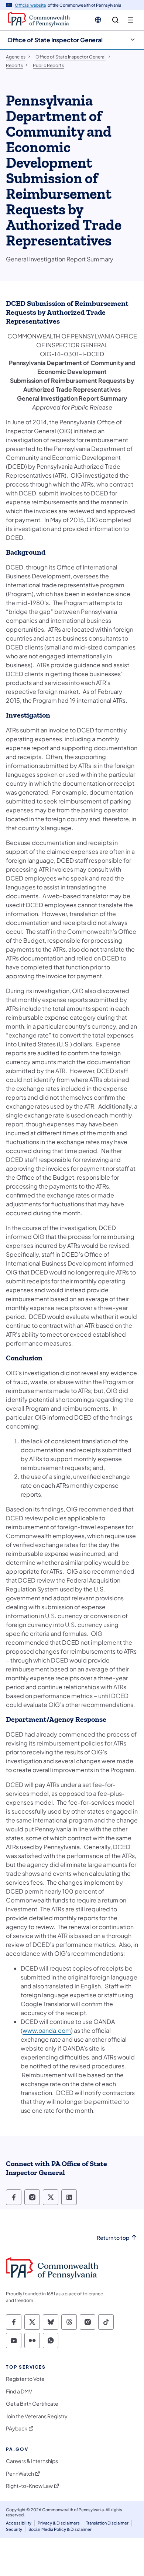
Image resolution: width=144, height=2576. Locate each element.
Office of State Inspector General (55, 40)
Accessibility (19, 2523)
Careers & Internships (32, 2461)
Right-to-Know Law (29, 2486)
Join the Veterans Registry (37, 2416)
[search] (115, 20)
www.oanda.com (47, 2030)
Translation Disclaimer (107, 2523)
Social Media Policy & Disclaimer (60, 2529)
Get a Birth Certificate (32, 2404)
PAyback (17, 2428)
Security (14, 2529)
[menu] (131, 20)
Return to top (113, 2238)
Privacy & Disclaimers (59, 2523)
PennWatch (20, 2474)
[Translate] (98, 20)
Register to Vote (25, 2379)
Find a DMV (19, 2391)
